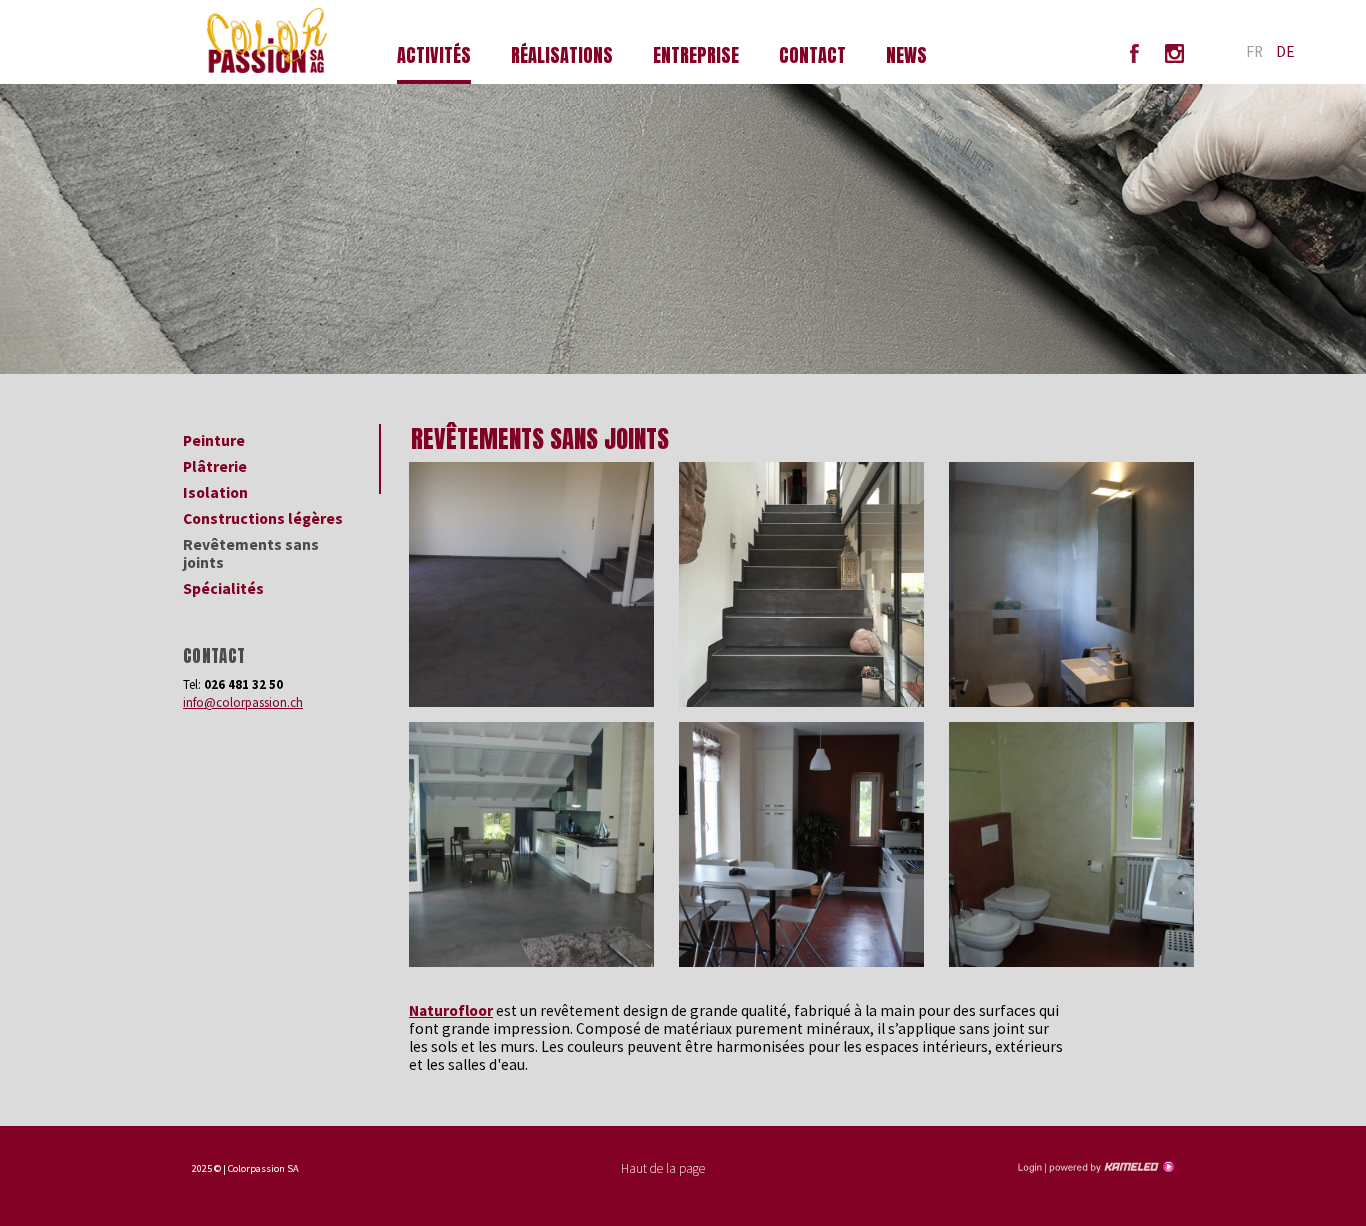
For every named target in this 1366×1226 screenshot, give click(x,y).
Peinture (214, 440)
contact (812, 55)
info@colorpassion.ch (243, 702)
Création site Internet (1110, 1167)
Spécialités (223, 588)
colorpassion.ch (282, 42)
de (1285, 51)
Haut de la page (663, 1168)
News (906, 55)
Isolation (215, 492)
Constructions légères (263, 518)
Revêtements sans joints (251, 553)
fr (1254, 51)
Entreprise (696, 55)
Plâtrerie (215, 466)
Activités (434, 55)
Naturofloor (451, 1010)
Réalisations (562, 55)
